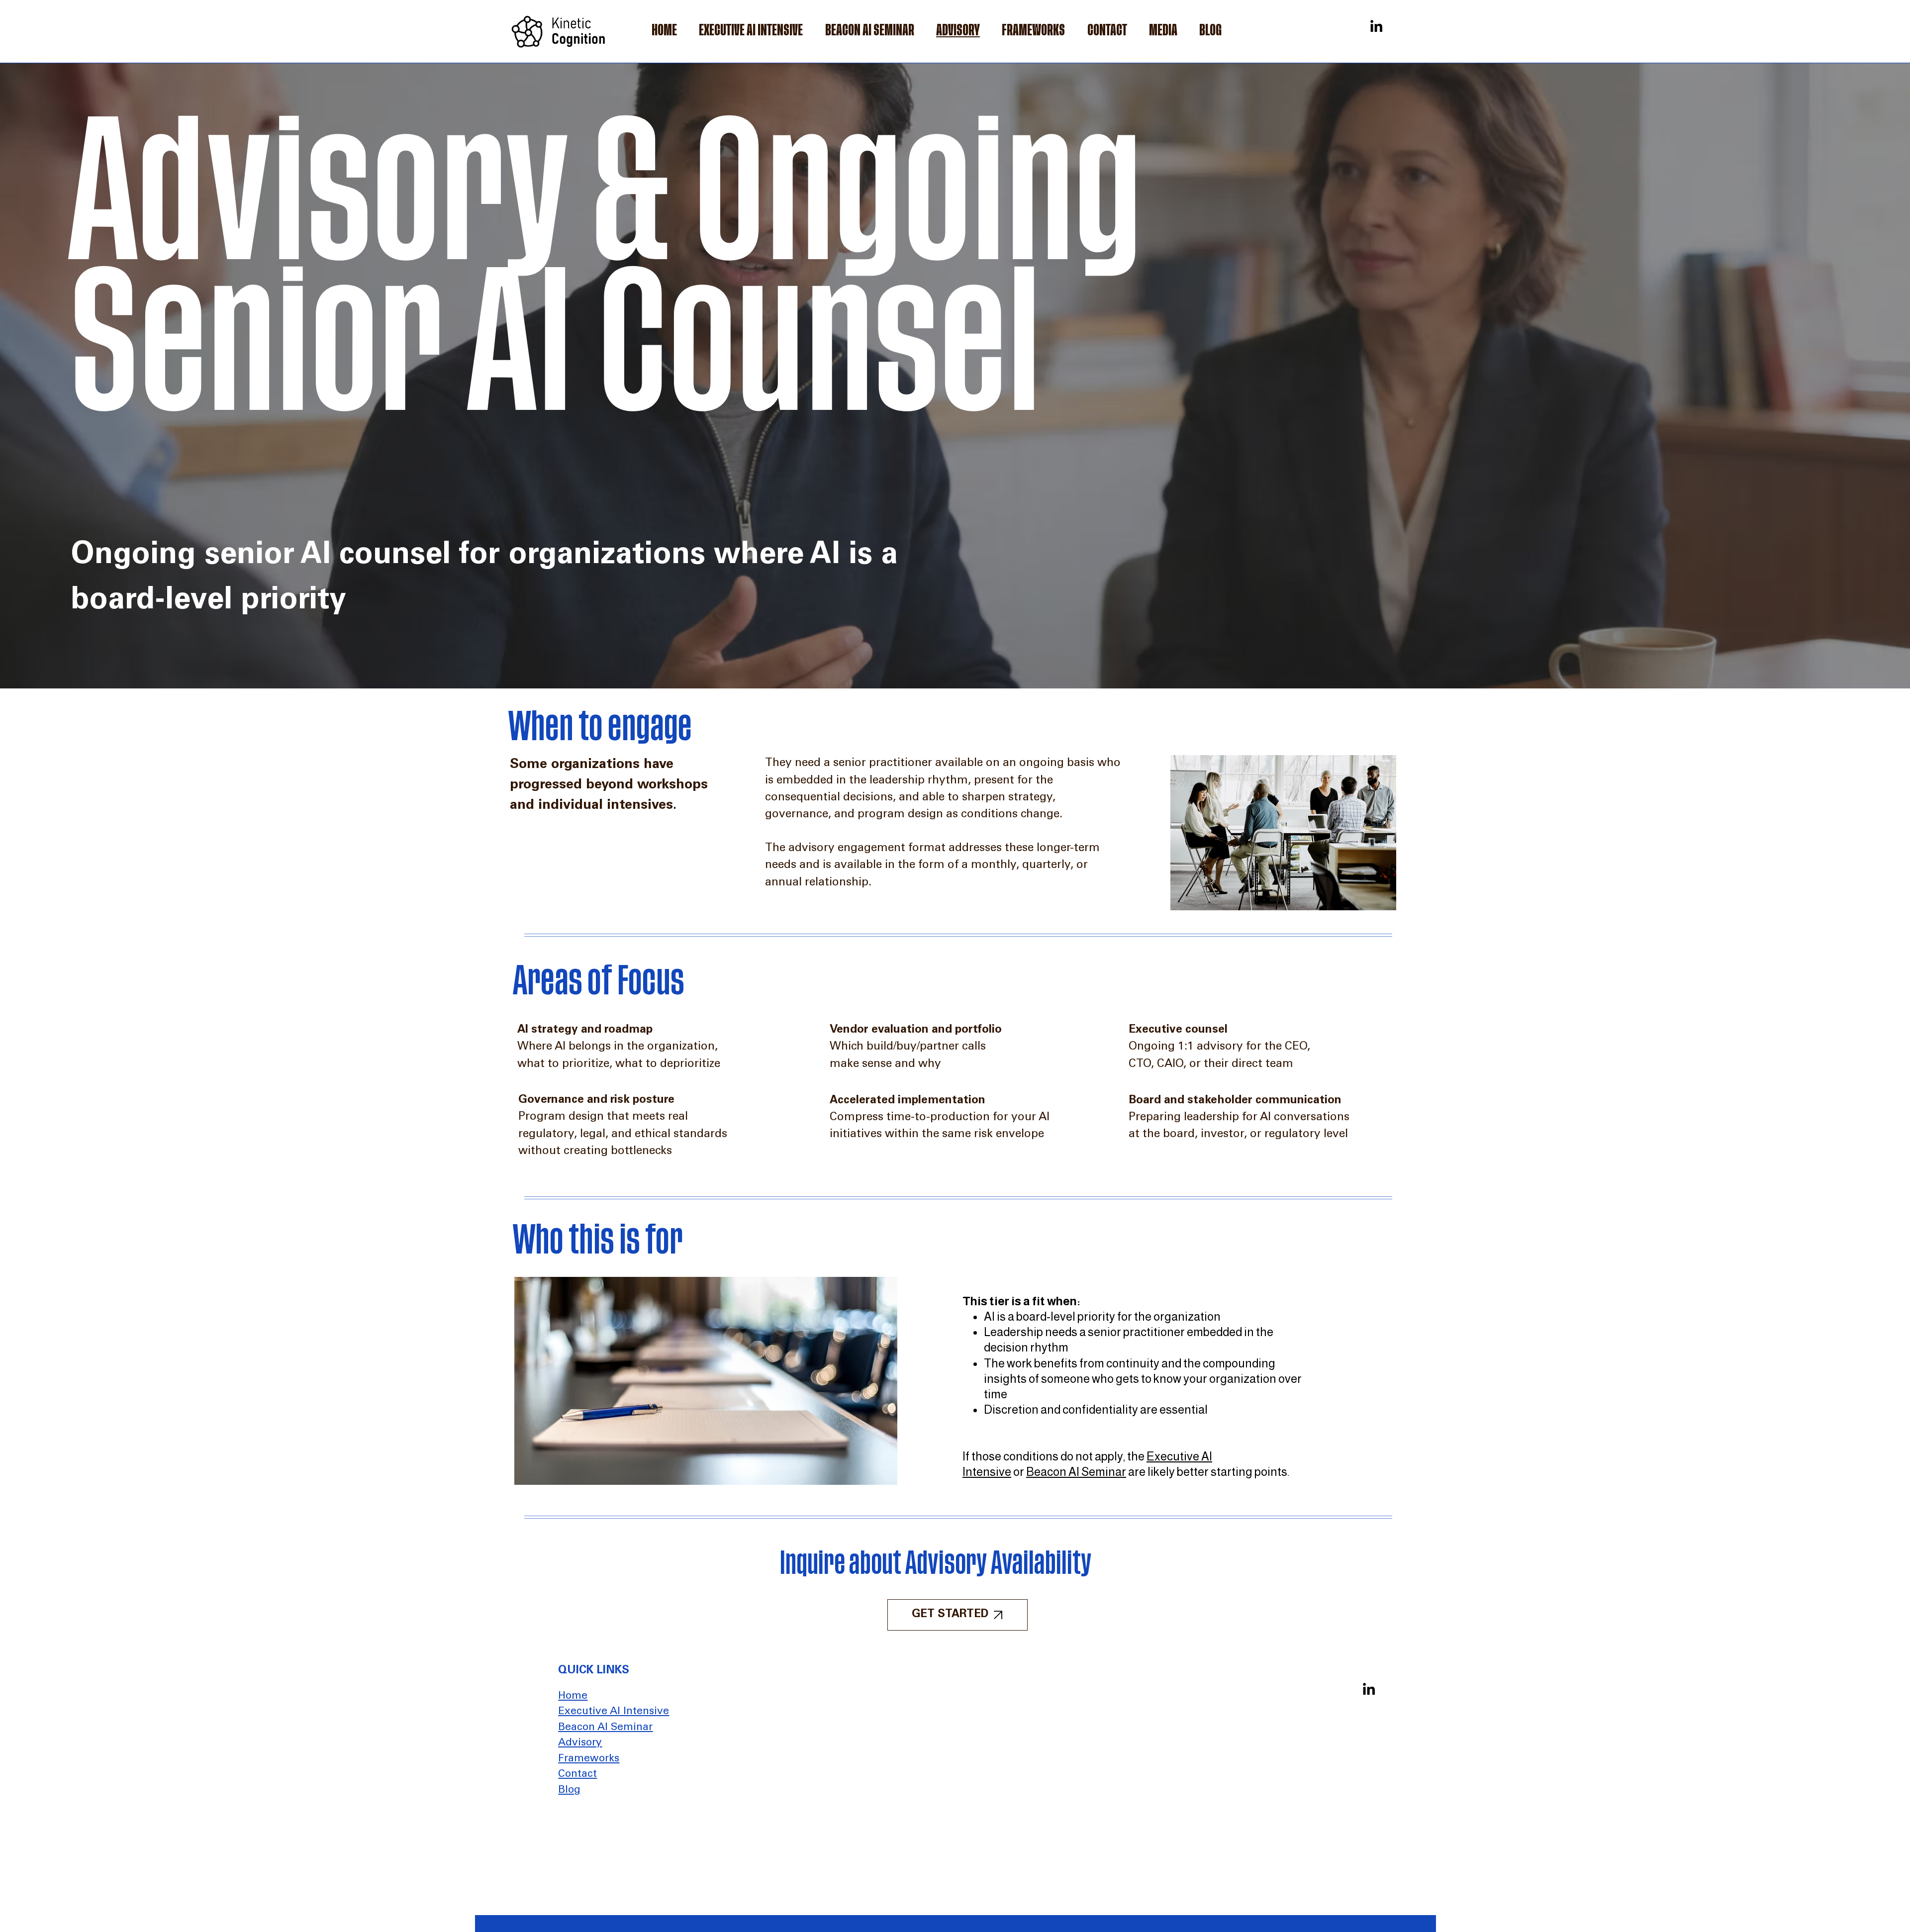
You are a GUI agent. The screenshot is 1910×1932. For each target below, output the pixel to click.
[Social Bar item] (1376, 26)
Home (573, 1696)
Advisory (580, 1743)
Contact (577, 1775)
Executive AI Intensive (614, 1712)
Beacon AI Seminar (1076, 1472)
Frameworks (589, 1759)
